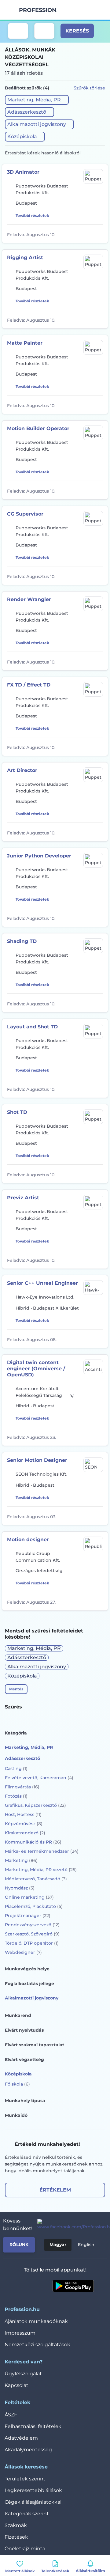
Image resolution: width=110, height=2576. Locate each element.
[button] (37, 100)
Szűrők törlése (89, 88)
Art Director (22, 770)
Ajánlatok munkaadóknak (36, 2321)
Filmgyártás (22, 1787)
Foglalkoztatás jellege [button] (29, 1984)
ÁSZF (11, 2415)
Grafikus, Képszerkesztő (35, 1805)
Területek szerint (25, 2479)
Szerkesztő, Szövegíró (32, 1934)
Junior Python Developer (39, 856)
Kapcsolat (16, 2385)
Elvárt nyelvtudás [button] (24, 2030)
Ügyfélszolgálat (23, 2374)
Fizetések (16, 2537)
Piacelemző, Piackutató (34, 1906)
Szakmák (16, 2525)
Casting (16, 1768)
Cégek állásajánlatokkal (33, 2502)
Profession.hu (38, 10)
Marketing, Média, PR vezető (41, 1870)
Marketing (21, 1860)
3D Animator (23, 172)
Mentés (16, 1689)
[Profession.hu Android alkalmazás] (73, 2286)
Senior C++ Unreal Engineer (42, 1283)
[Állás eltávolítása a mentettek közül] (99, 234)
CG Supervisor (25, 514)
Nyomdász (20, 1888)
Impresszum (20, 2333)
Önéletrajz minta (25, 2549)
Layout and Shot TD (32, 1027)
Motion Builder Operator (38, 428)
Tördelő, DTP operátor (32, 1943)
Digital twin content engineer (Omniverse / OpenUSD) (36, 1369)
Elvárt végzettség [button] (24, 2060)
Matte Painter (25, 343)
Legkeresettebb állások (33, 2490)
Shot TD (17, 1112)
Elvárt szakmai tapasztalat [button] (35, 2045)
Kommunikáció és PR (33, 1842)
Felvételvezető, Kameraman (39, 1778)
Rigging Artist (25, 257)
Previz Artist (23, 1198)
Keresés (77, 31)
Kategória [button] (16, 1733)
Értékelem (55, 2190)
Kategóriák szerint (27, 2514)
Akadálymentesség (28, 2450)
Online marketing (29, 1897)
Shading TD (22, 941)
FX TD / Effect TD (29, 685)
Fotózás (16, 1796)
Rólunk (19, 2245)
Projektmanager (28, 1916)
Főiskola (17, 2084)
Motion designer (28, 1540)
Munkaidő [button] (16, 2115)
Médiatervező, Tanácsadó (36, 1879)
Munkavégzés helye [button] (27, 1969)
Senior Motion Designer (37, 1460)
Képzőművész (24, 1824)
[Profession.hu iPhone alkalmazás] (30, 2286)
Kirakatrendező (25, 1833)
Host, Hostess (23, 1814)
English (86, 2245)
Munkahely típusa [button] (25, 2101)
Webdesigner (23, 1952)
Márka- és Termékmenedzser (42, 1851)
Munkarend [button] (18, 2015)
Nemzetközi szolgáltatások (37, 2345)
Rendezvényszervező (32, 1925)
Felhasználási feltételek (33, 2426)
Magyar (58, 2245)
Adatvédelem (21, 2438)
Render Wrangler (29, 599)
